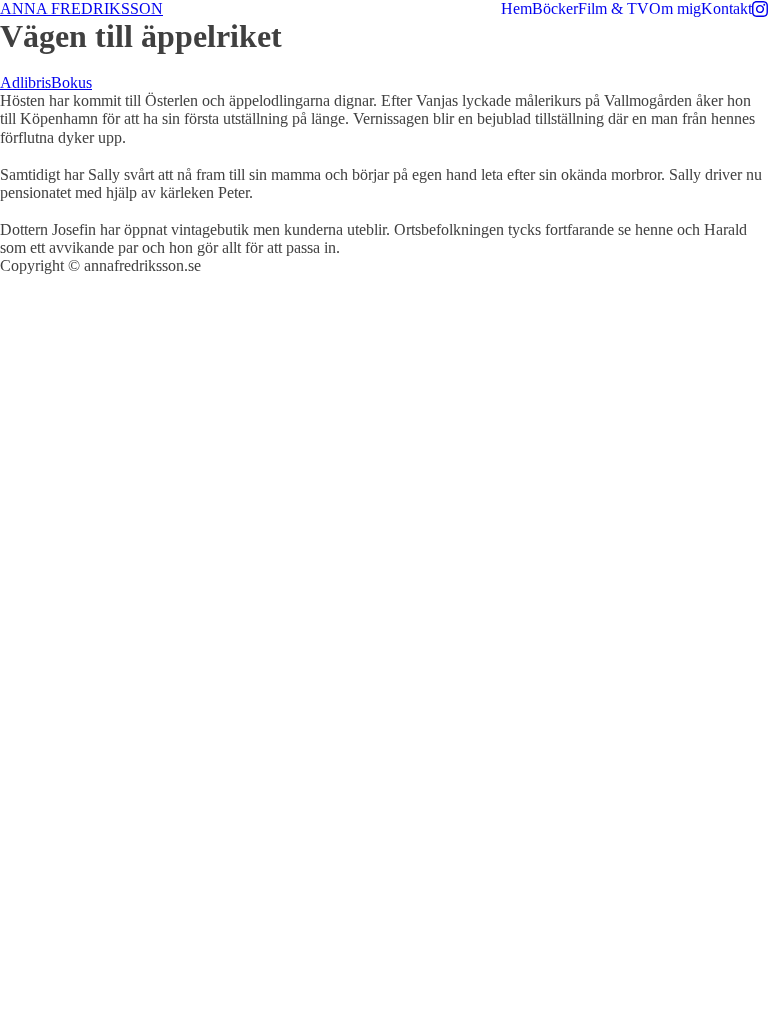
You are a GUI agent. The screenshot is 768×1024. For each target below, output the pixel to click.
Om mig (675, 8)
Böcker (555, 8)
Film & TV (613, 8)
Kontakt (726, 8)
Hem (516, 8)
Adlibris (25, 82)
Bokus (71, 82)
